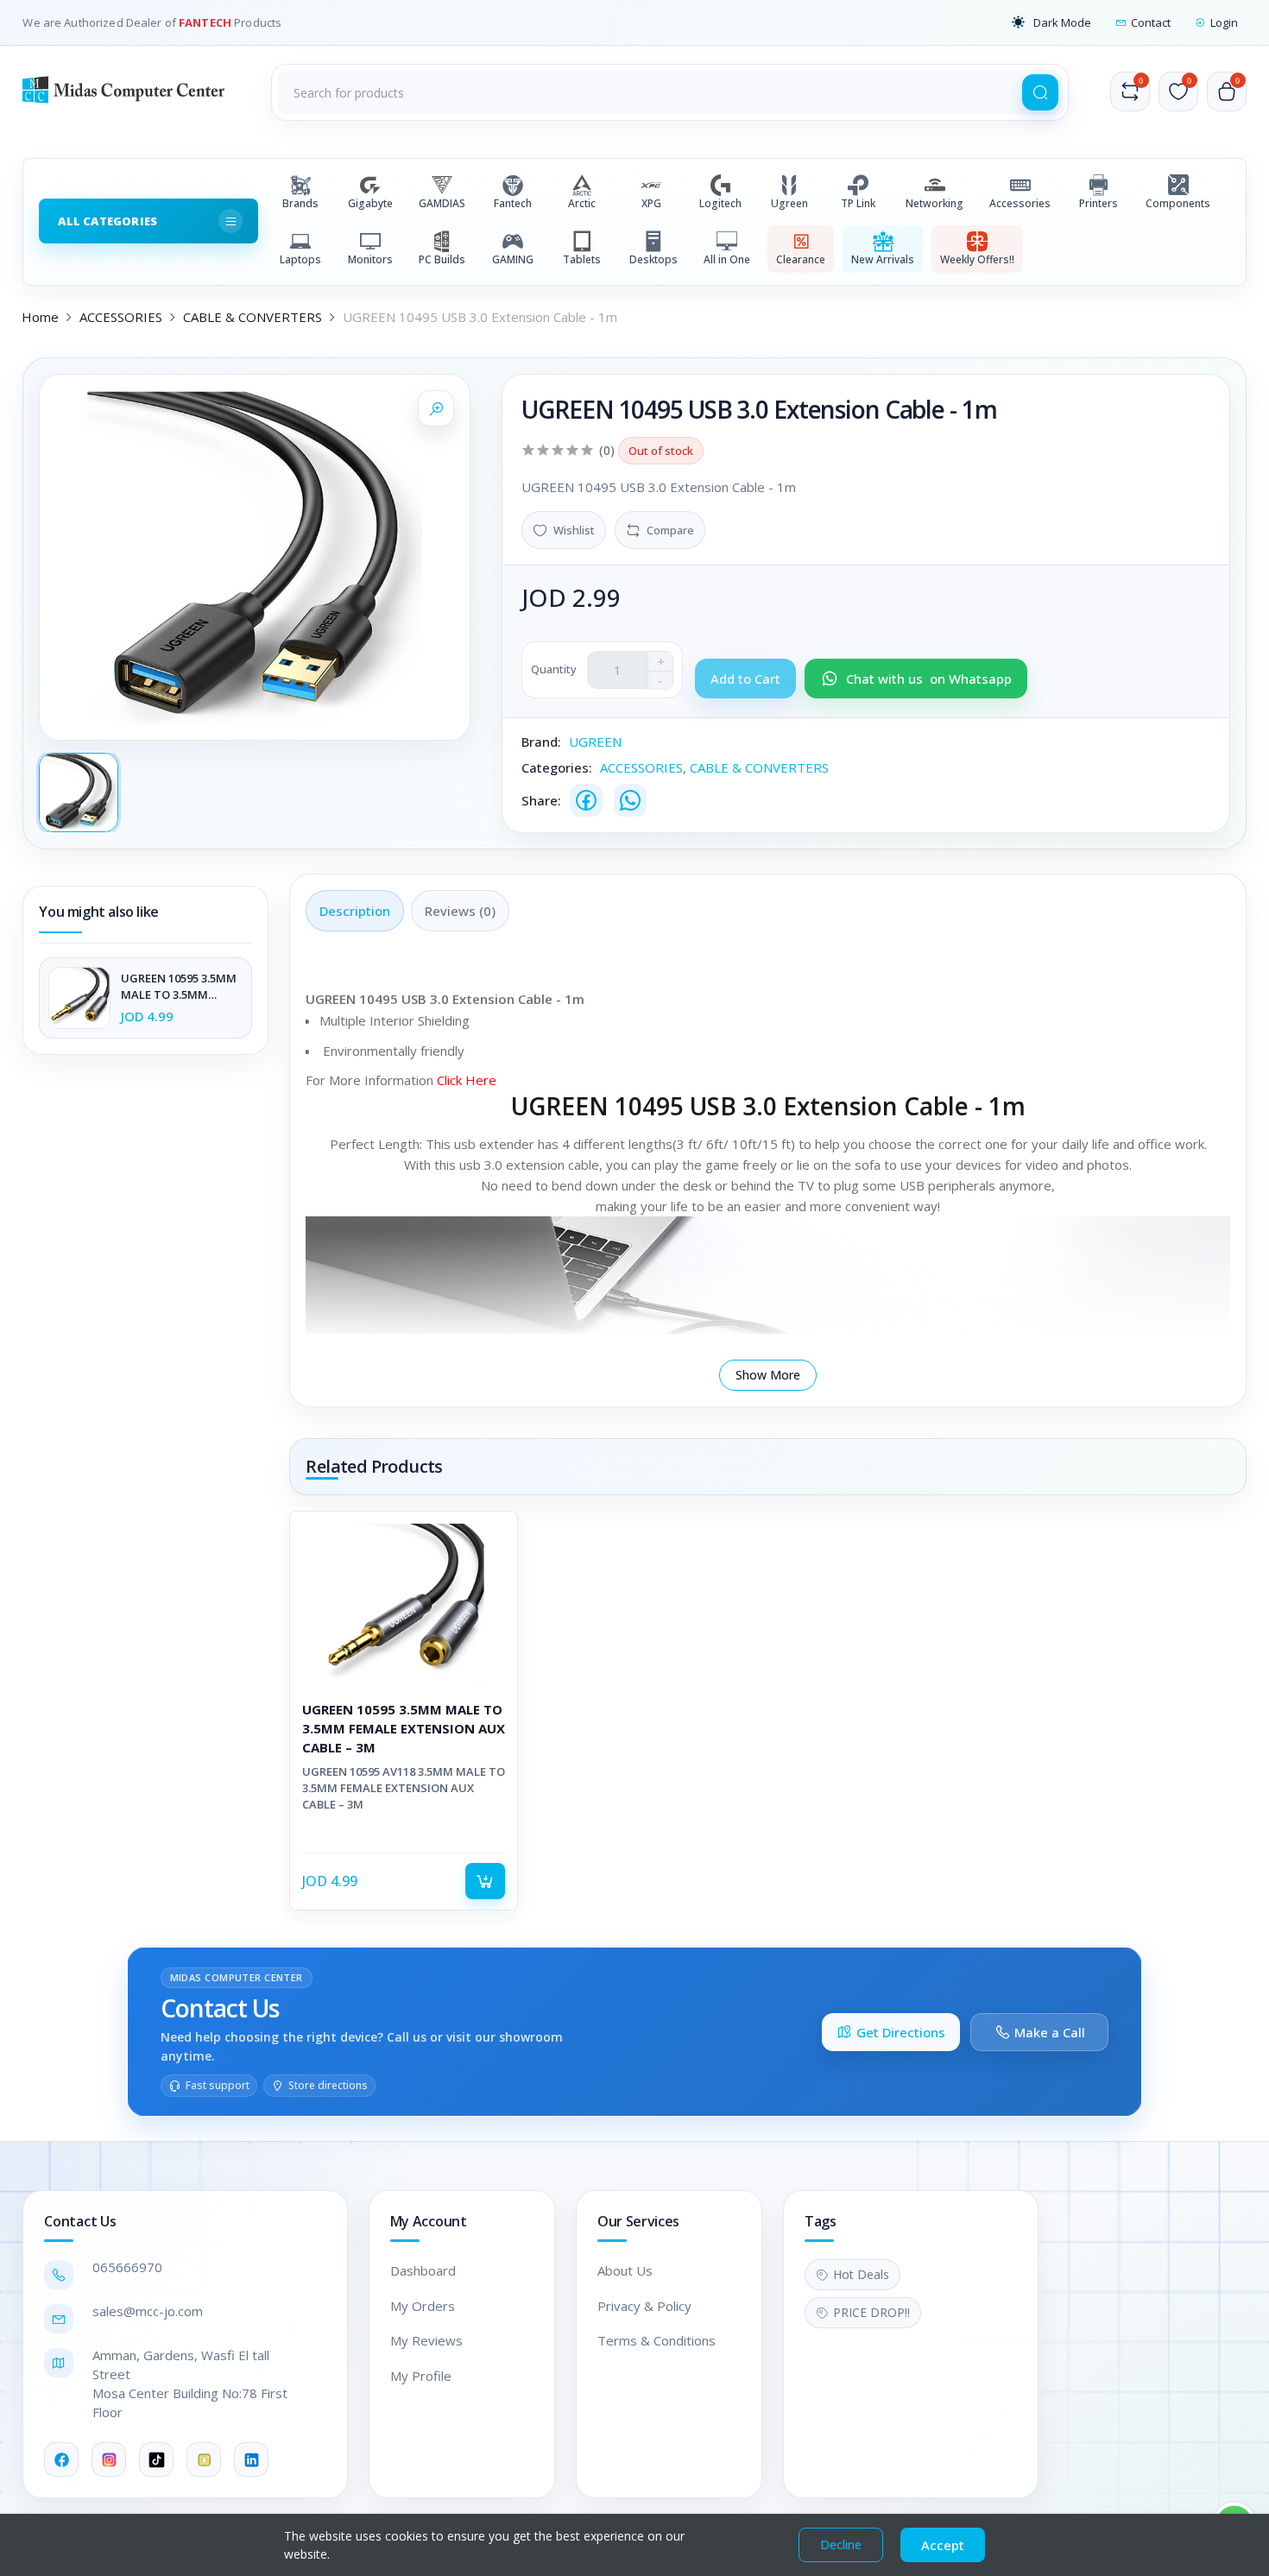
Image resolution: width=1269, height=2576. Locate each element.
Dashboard (423, 2270)
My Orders (423, 2306)
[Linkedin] (251, 2459)
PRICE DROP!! (871, 2312)
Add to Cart (485, 1881)
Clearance (801, 259)
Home (40, 317)
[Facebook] (586, 800)
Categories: (557, 767)
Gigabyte (370, 203)
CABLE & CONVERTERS (253, 317)
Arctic (582, 203)
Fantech (513, 203)
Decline (841, 2544)
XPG (651, 203)
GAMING (513, 259)
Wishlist (574, 530)
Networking (934, 203)
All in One (727, 259)
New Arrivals (883, 259)
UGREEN (595, 742)
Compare (670, 530)
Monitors (370, 259)
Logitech (720, 203)
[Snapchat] (204, 2459)
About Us (625, 2270)
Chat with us (929, 679)
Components (1178, 203)
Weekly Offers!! (977, 259)
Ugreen (789, 203)
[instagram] (109, 2459)
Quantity (554, 669)
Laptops (300, 259)
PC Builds (442, 259)
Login (1224, 22)
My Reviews (426, 2340)
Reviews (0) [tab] (460, 911)
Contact (1151, 22)
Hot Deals (861, 2274)
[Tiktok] (156, 2459)
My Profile (421, 2376)
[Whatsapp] (630, 800)
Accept (943, 2545)
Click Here (468, 1080)
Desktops (653, 259)
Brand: (541, 742)
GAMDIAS (442, 203)
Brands (300, 203)
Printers (1099, 203)
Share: (541, 800)
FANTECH (206, 22)
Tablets (582, 259)
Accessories (1020, 203)
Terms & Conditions (657, 2340)
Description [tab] (355, 911)
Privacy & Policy (644, 2306)
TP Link (858, 203)
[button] (1051, 22)
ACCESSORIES (121, 317)
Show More (768, 1375)
